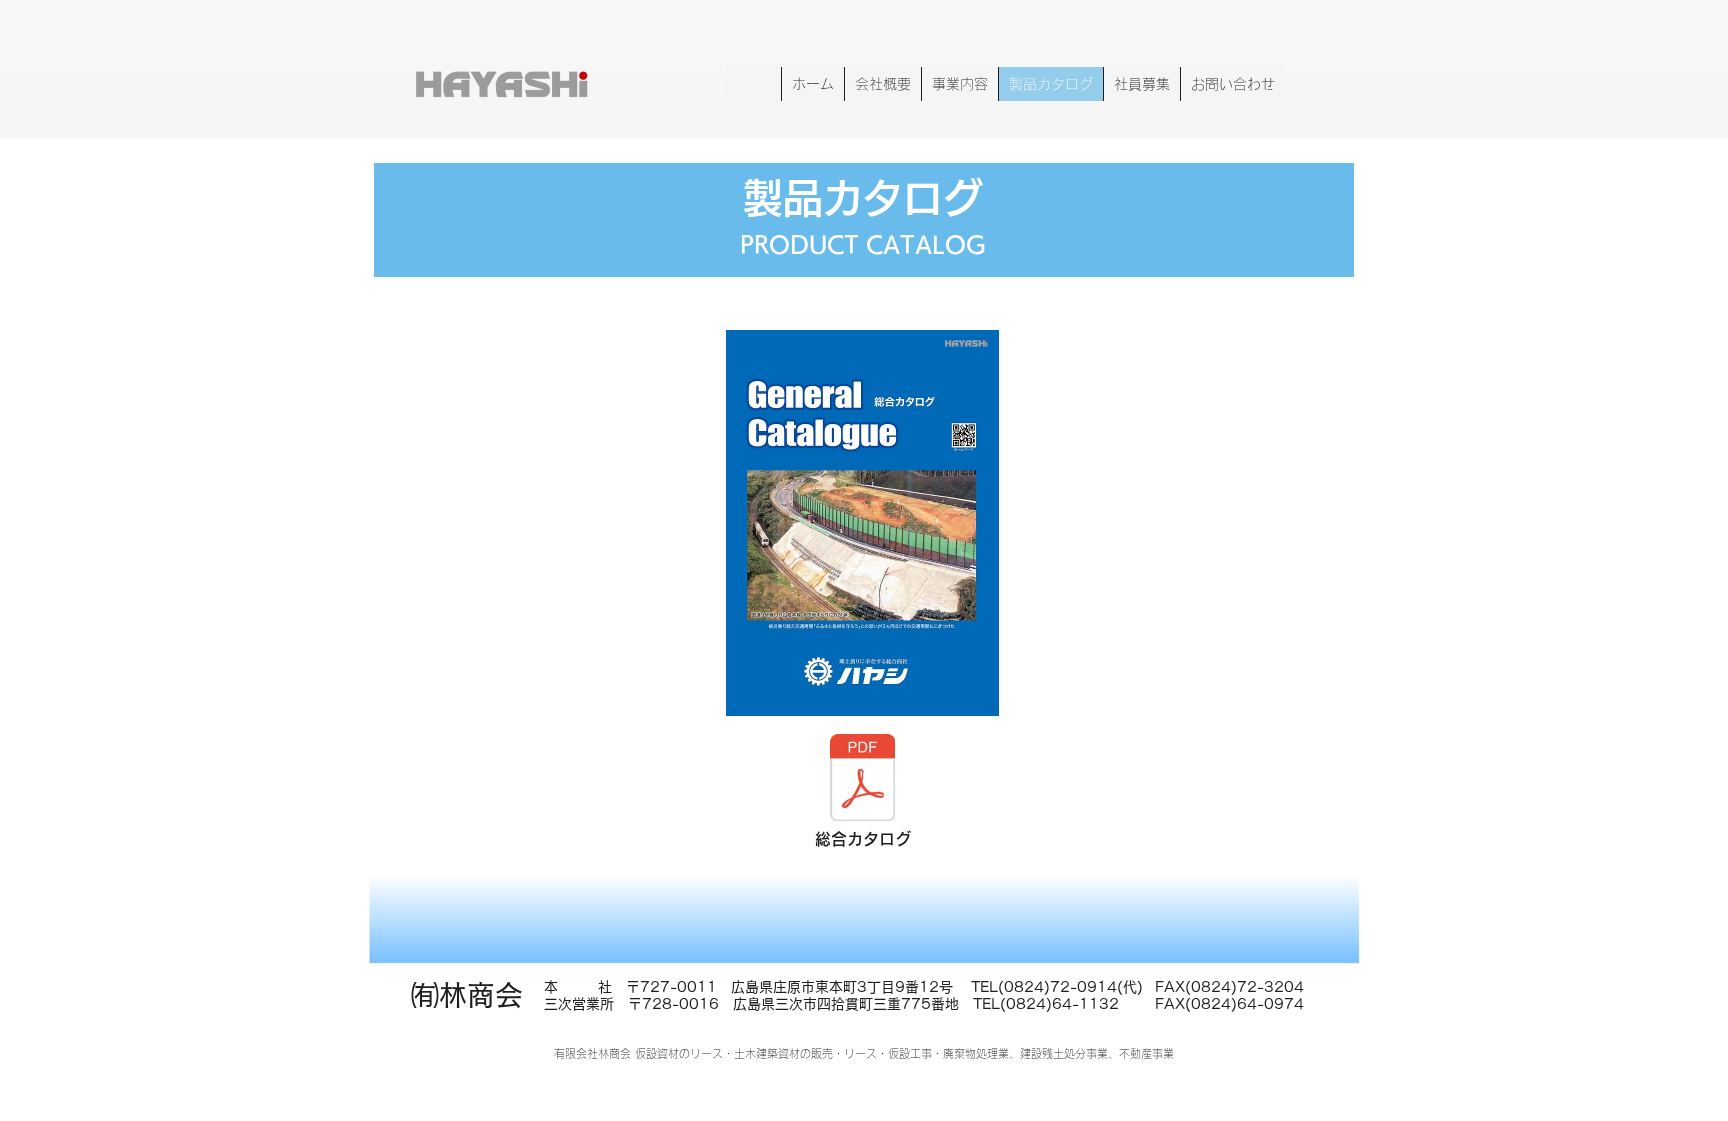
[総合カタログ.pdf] (862, 780)
